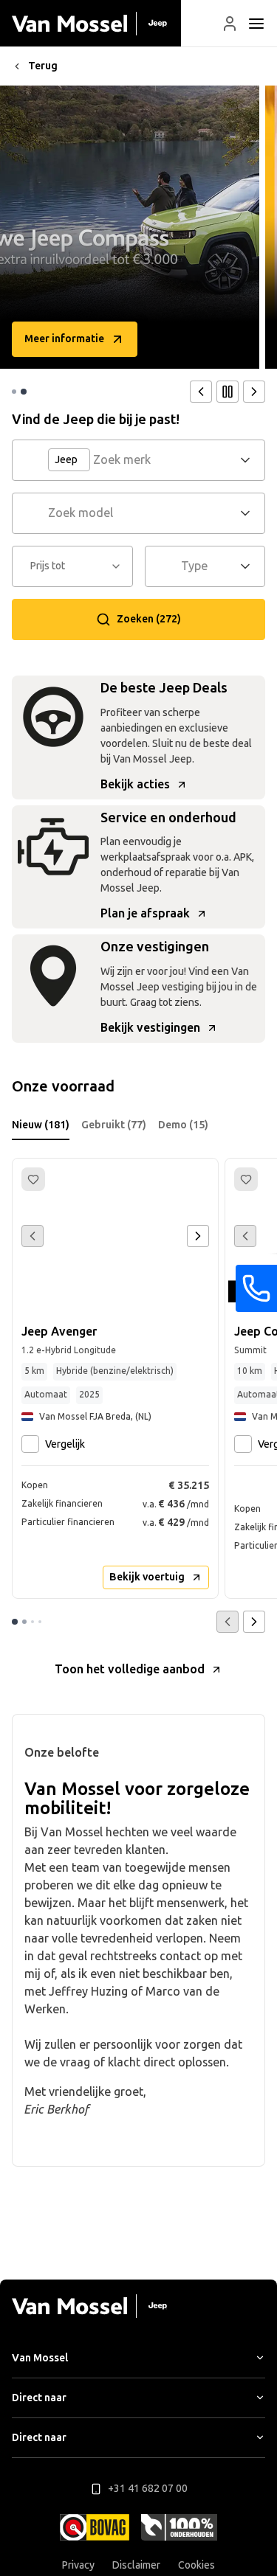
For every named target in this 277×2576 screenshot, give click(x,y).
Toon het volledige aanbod (130, 1669)
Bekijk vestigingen (150, 1028)
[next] (254, 392)
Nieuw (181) (41, 1125)
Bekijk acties (135, 784)
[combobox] (164, 460)
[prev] (201, 392)
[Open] (250, 460)
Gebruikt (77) (114, 1125)
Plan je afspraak (145, 913)
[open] (256, 24)
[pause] (228, 392)
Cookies (196, 2565)
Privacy (78, 2565)
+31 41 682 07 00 (148, 2489)
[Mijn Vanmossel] (230, 24)
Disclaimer (136, 2565)
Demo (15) (183, 1125)
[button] (230, 24)
